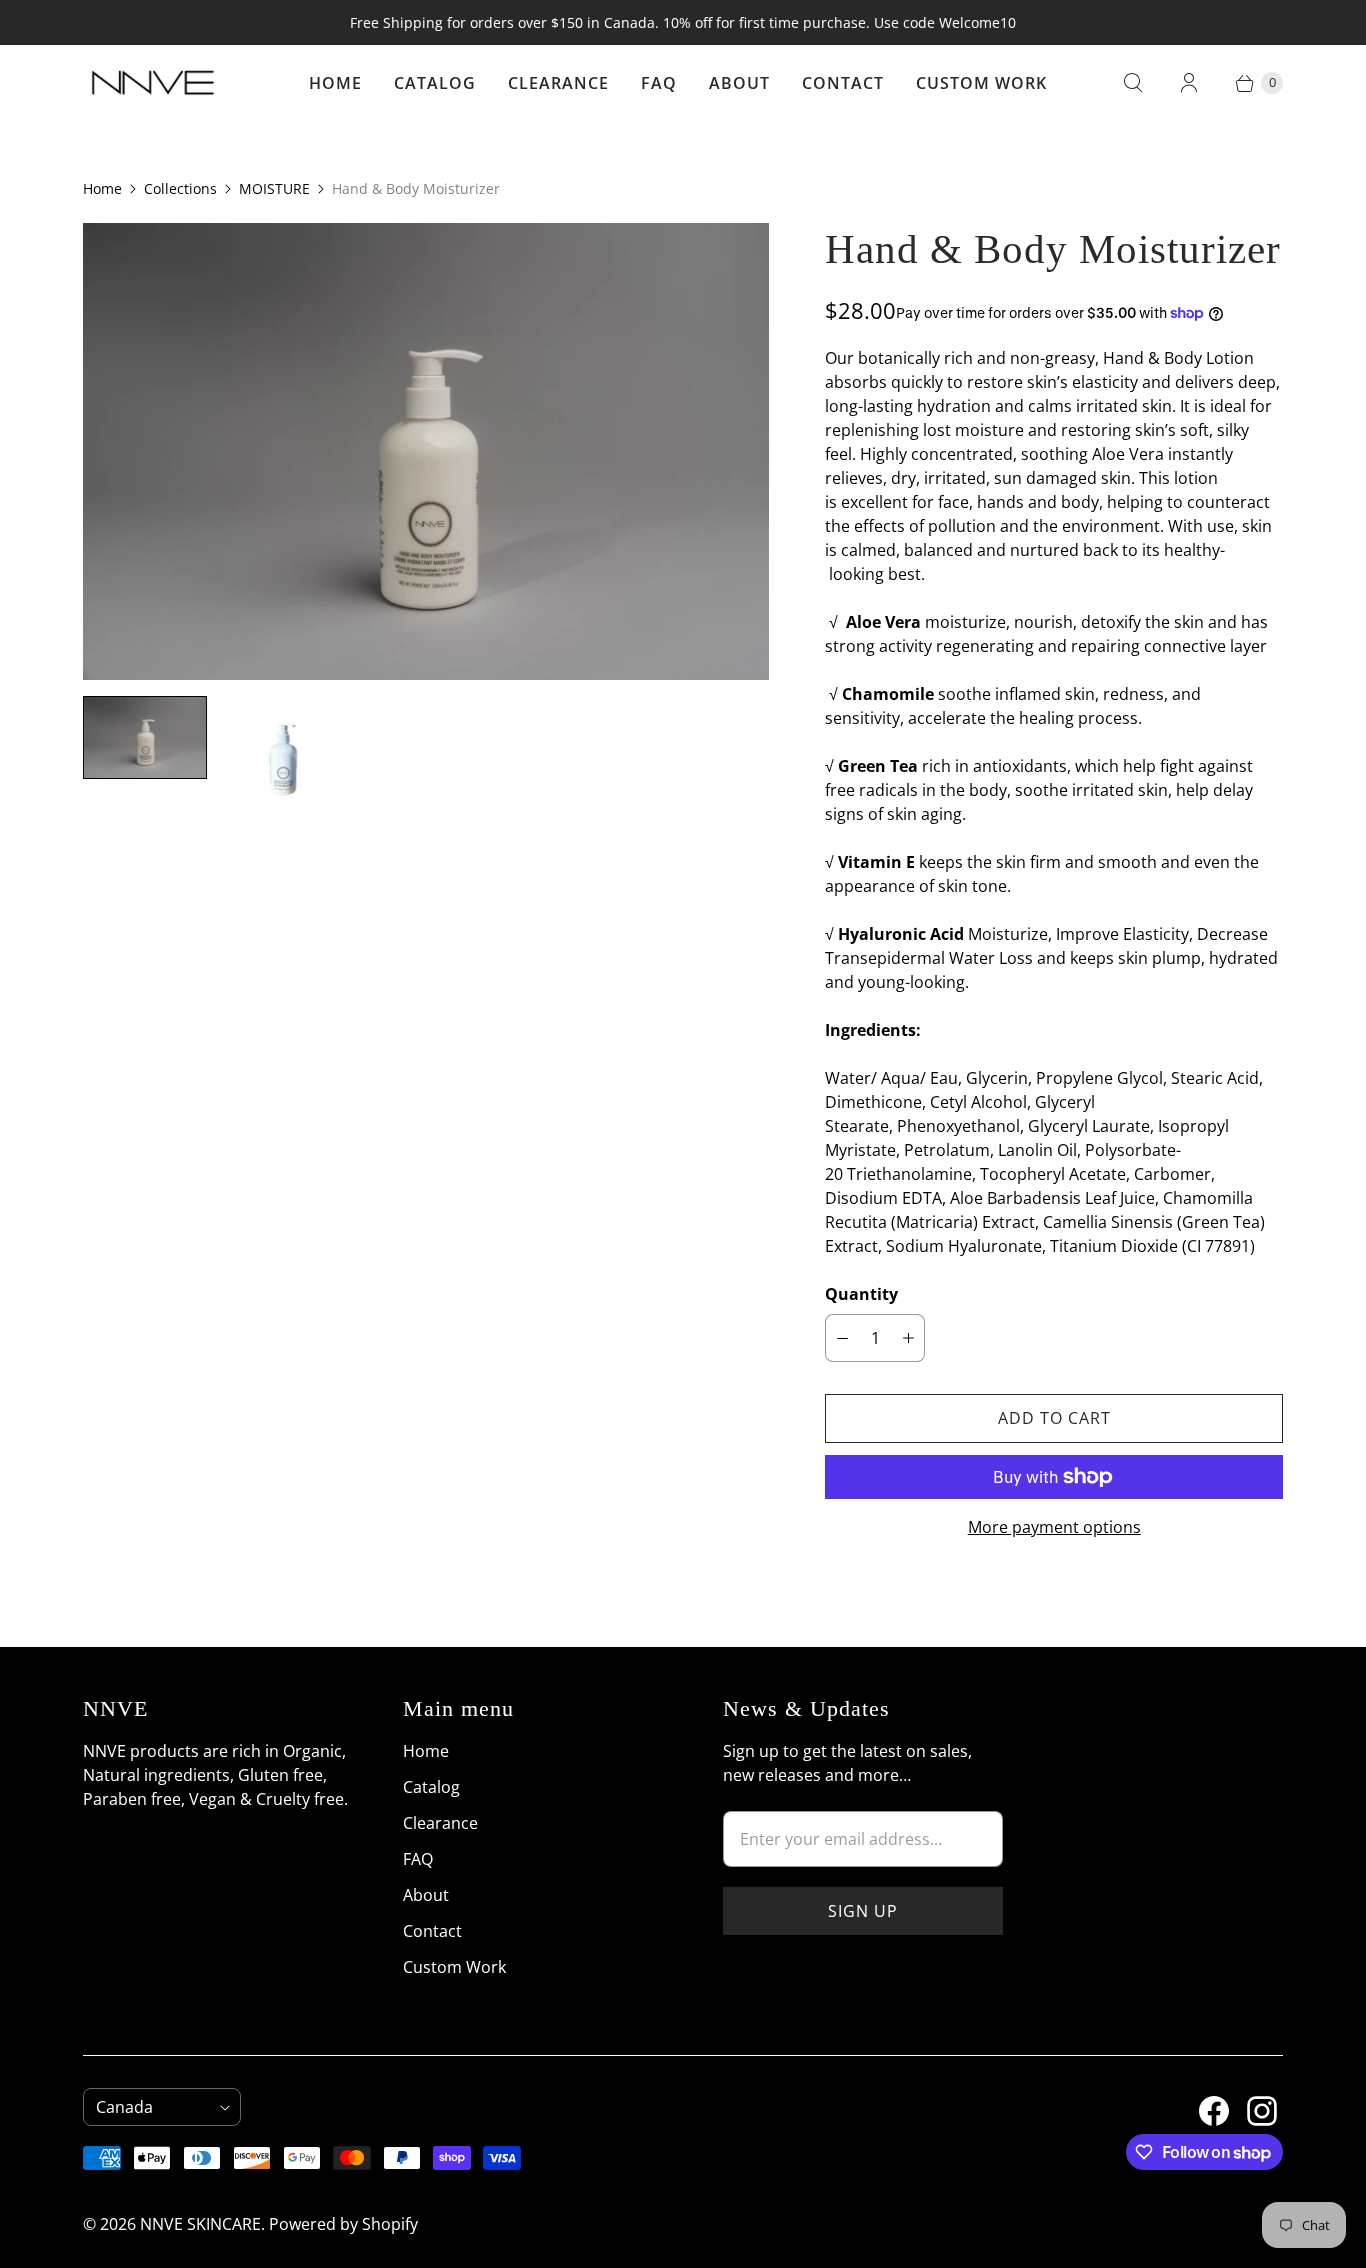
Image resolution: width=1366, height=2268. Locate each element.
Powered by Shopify (343, 2224)
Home (335, 83)
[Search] (1133, 83)
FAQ (659, 83)
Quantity (861, 1294)
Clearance (558, 83)
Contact (843, 83)
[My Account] (1189, 83)
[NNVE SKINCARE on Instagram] (1250, 2103)
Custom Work (981, 83)
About (739, 83)
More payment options (1054, 1527)
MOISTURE (274, 188)
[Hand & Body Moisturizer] (426, 451)
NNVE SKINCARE (200, 2224)
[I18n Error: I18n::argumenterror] (145, 737)
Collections (180, 188)
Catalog (435, 83)
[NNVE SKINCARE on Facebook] (1202, 2103)
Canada (154, 2107)
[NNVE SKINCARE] (153, 83)
